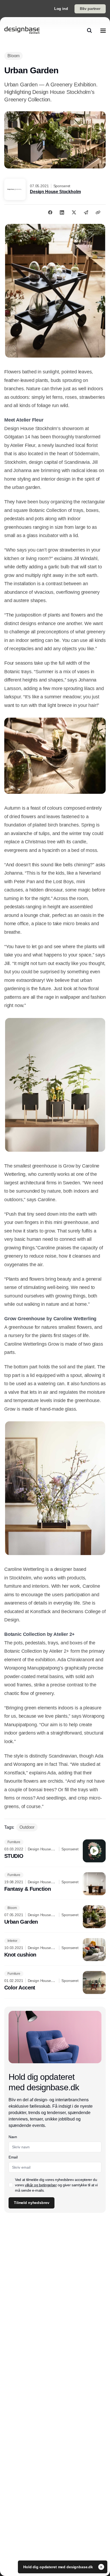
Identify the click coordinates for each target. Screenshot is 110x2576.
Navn (13, 2137)
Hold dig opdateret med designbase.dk (59, 2567)
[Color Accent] (55, 1982)
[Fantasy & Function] (55, 1884)
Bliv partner (90, 9)
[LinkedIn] (62, 212)
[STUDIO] (55, 1851)
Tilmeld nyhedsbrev (32, 2203)
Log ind (61, 9)
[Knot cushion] (55, 1950)
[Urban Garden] (55, 1917)
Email (13, 2157)
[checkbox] (11, 2185)
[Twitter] (74, 212)
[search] (89, 30)
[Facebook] (50, 212)
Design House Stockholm (55, 192)
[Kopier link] (98, 212)
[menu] (103, 30)
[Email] (86, 212)
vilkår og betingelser (41, 2185)
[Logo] (22, 30)
